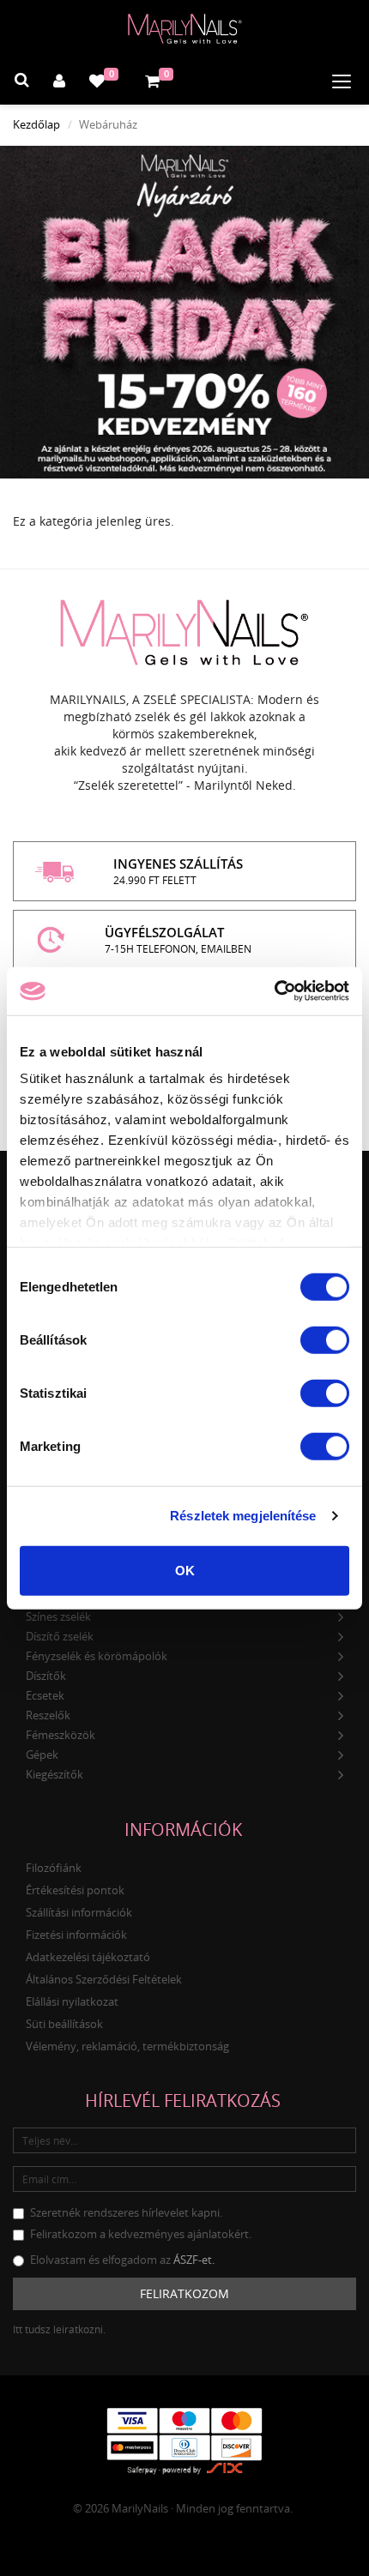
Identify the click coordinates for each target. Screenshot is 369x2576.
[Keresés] (22, 82)
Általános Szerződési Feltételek (104, 1979)
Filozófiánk (54, 1868)
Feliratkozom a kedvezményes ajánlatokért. (141, 2234)
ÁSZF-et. (194, 2260)
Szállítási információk (79, 1912)
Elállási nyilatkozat (72, 2001)
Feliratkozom (184, 2293)
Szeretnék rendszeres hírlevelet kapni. (126, 2212)
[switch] (325, 1339)
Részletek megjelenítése (243, 1516)
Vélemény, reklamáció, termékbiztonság (127, 2046)
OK (185, 1570)
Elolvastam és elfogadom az (122, 2260)
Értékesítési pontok (75, 1890)
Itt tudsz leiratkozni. (59, 2329)
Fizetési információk (76, 1935)
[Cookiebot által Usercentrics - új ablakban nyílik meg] (274, 991)
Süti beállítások (64, 2024)
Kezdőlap (36, 124)
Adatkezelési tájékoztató (88, 1957)
